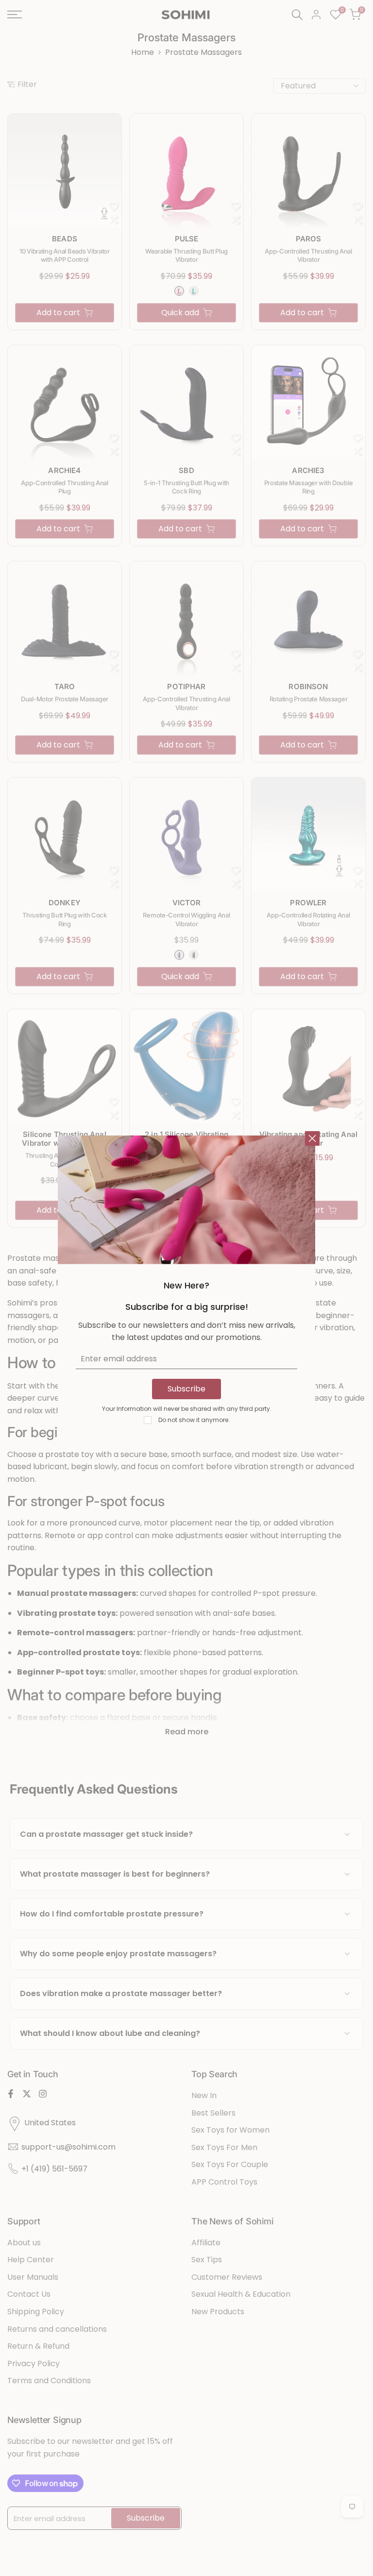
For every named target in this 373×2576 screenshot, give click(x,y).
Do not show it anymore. (194, 1420)
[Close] (312, 1138)
